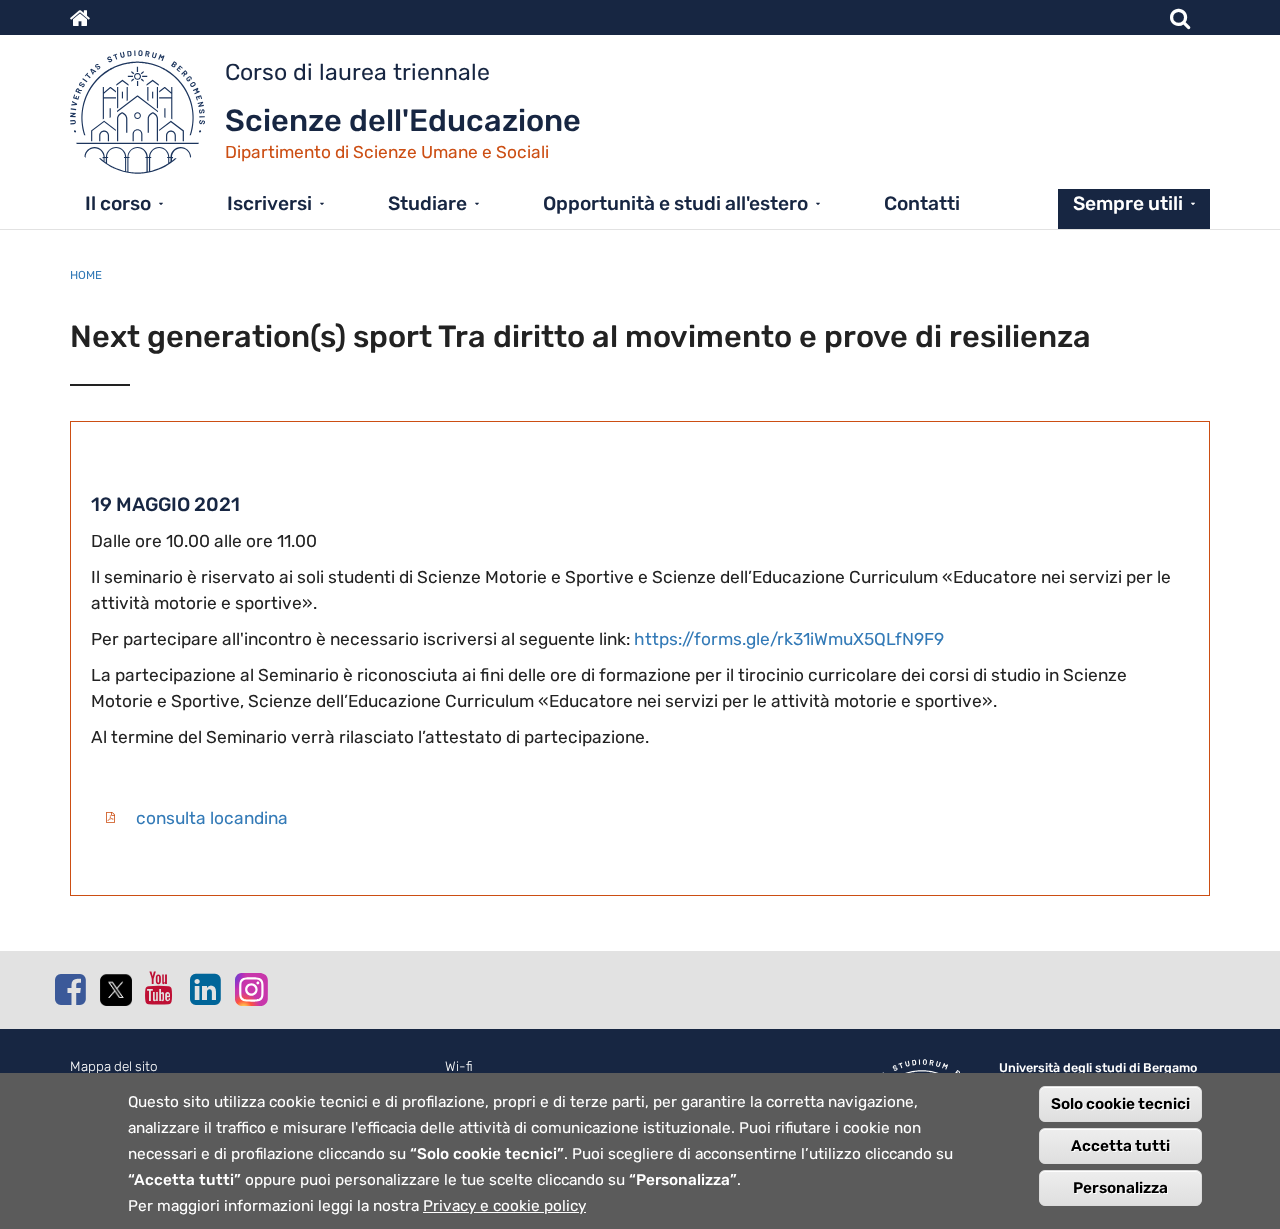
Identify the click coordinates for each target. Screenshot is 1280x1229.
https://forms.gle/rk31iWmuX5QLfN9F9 (789, 639)
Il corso (118, 203)
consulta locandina (212, 818)
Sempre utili (1128, 203)
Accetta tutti (1120, 1146)
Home (86, 275)
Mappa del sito (114, 1066)
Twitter (115, 990)
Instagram (250, 988)
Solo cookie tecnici (1120, 1104)
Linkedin (205, 989)
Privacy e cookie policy (504, 1206)
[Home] (147, 117)
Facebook (70, 989)
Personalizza (1120, 1188)
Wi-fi (459, 1066)
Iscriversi (269, 203)
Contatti (922, 203)
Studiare (427, 203)
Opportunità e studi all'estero (675, 203)
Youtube (160, 988)
